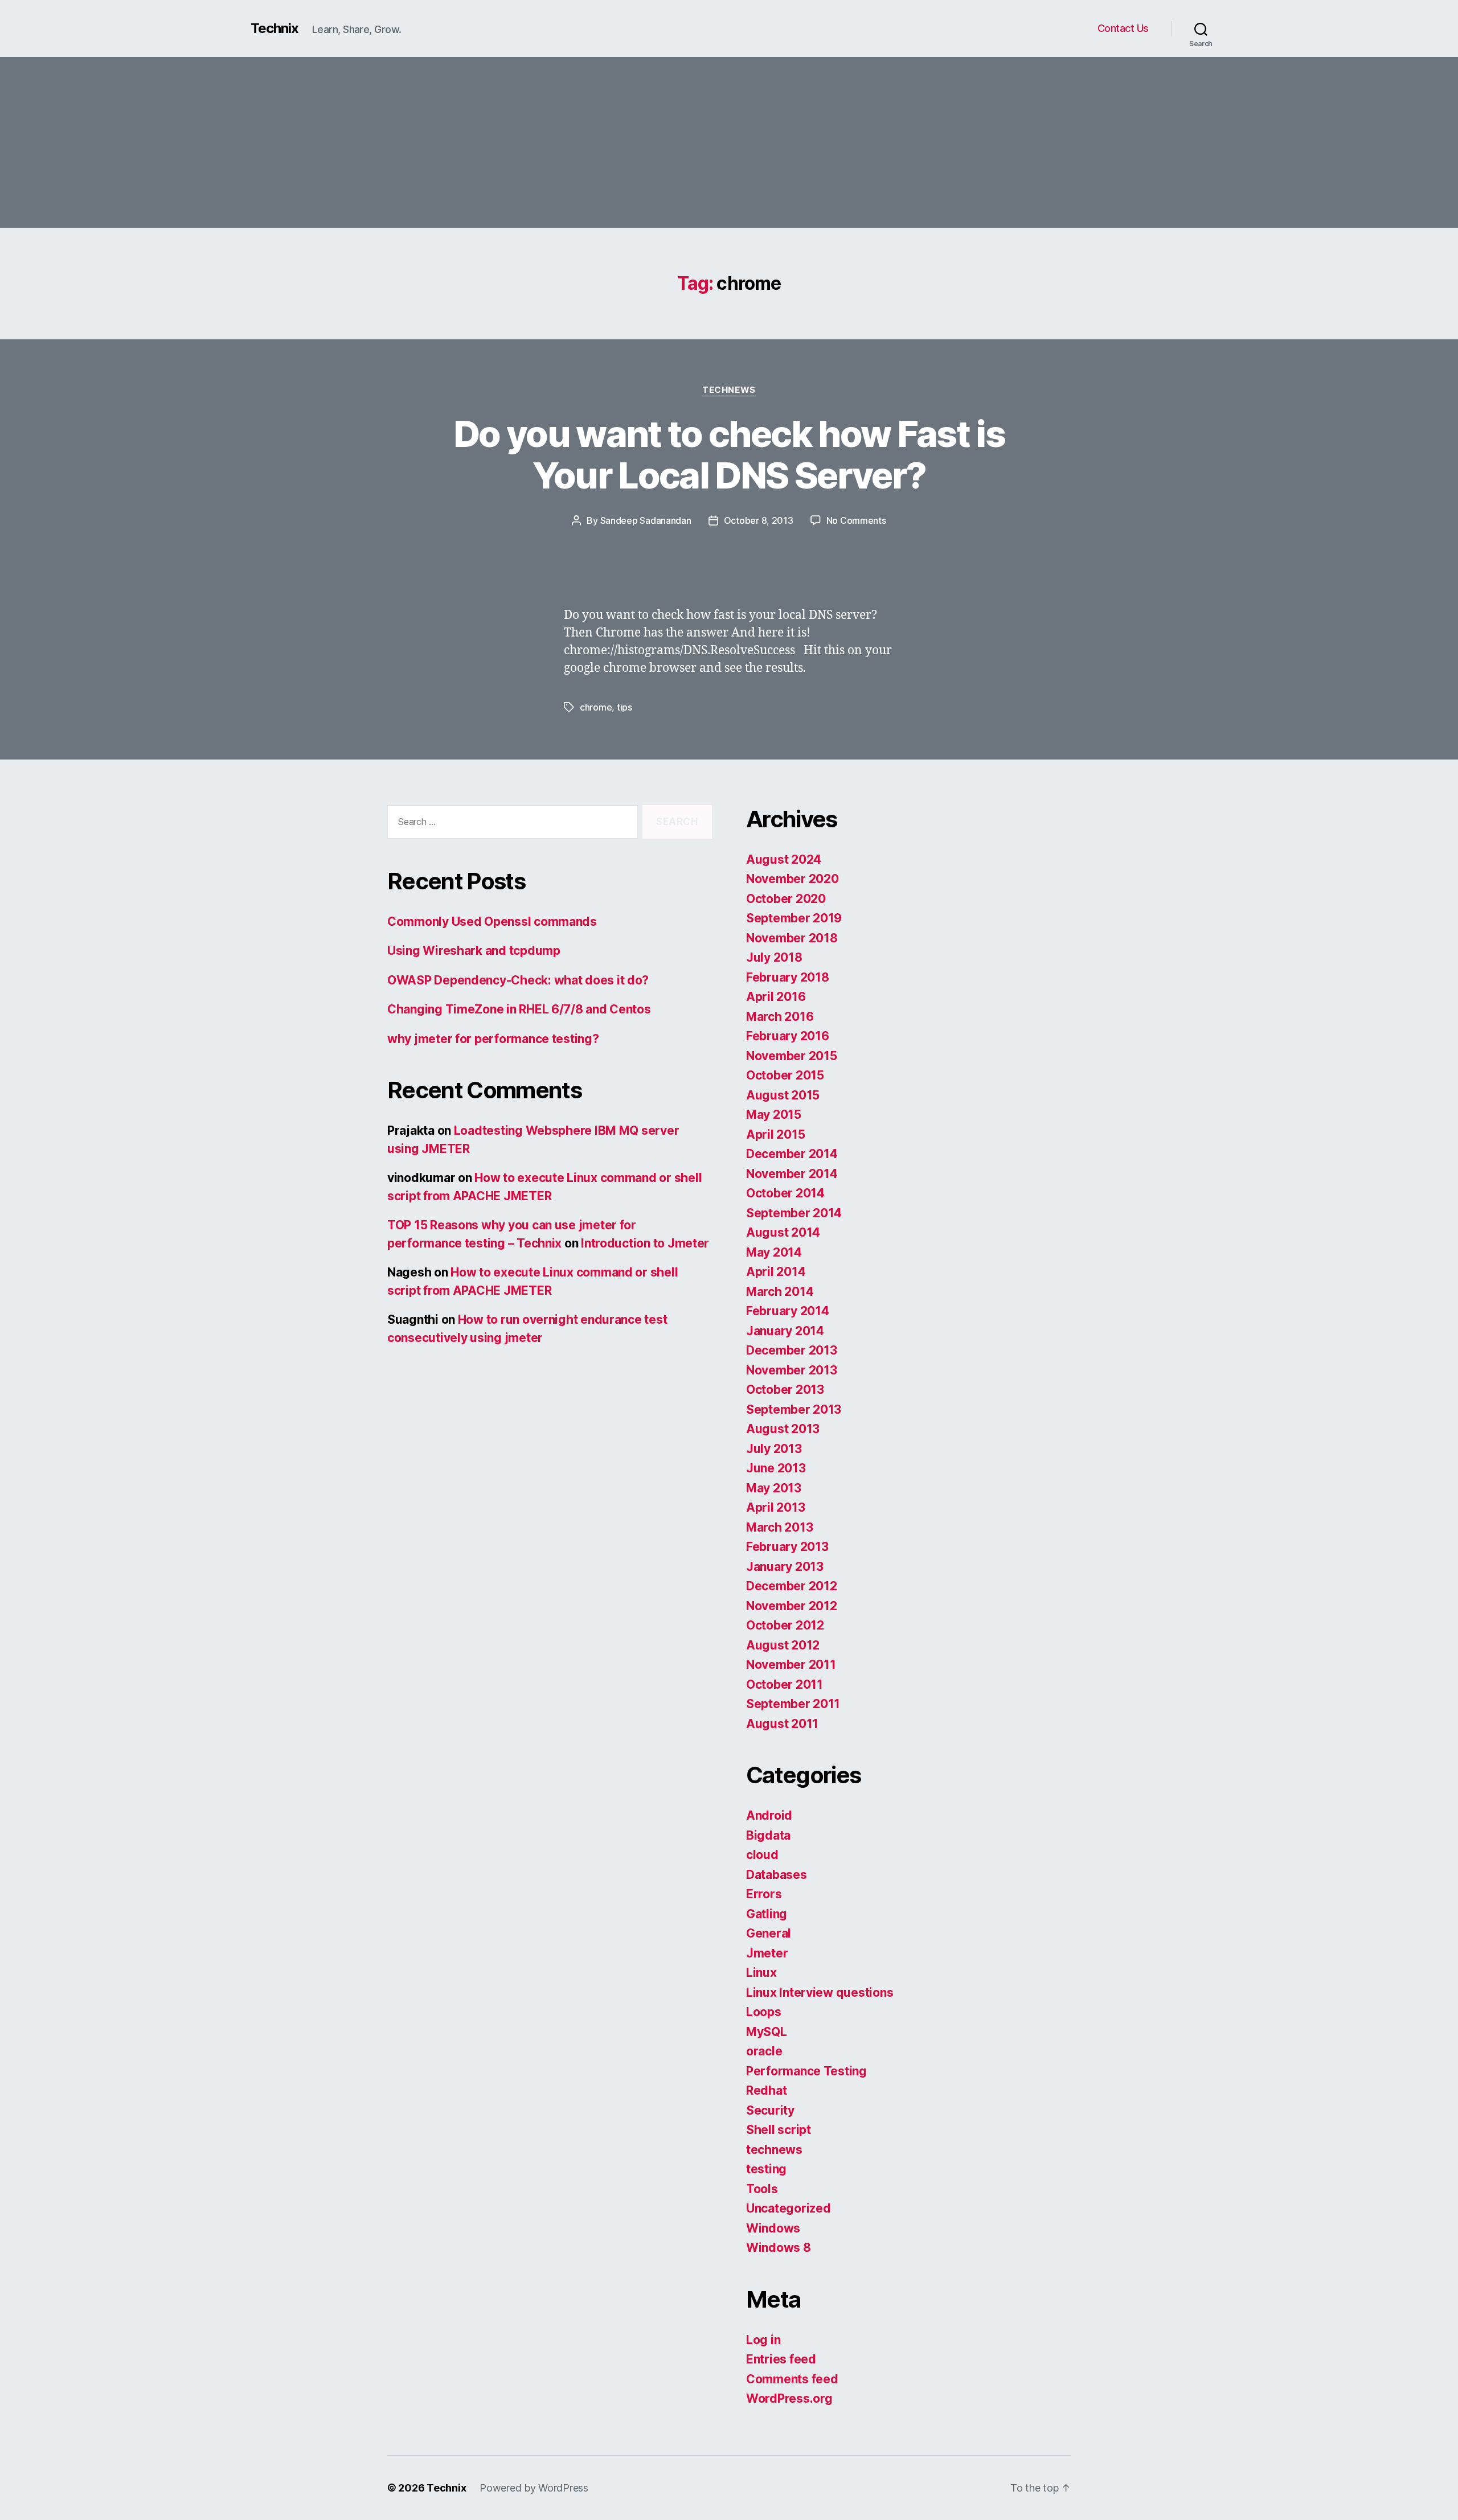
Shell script (779, 2130)
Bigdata (768, 1835)
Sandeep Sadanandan (646, 520)
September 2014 (794, 1213)
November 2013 (792, 1370)
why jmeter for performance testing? (493, 1039)
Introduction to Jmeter (645, 1243)
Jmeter (767, 1953)
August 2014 (783, 1232)
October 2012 (785, 1625)
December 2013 (792, 1350)
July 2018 (774, 957)
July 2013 (774, 1449)
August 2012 (783, 1645)
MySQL (767, 2032)
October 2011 (785, 1684)
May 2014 (774, 1252)
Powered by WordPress (534, 2488)
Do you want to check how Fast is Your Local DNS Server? (729, 454)
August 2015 (783, 1095)
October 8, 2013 (759, 520)
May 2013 (774, 1488)
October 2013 (785, 1390)
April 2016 (776, 997)
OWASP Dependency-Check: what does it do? (518, 980)
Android (769, 1815)
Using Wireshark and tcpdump (474, 951)
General (769, 1933)
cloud (762, 1855)
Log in (763, 2340)
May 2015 (774, 1115)
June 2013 (776, 1468)
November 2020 (793, 879)
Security (770, 2110)
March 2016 (780, 1017)
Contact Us (1123, 28)
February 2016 (788, 1036)
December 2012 (792, 1586)
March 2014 (780, 1292)
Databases (777, 1875)
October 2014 (785, 1193)
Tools (762, 2189)
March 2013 (779, 1527)
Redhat (766, 2090)
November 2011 (791, 1665)
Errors (764, 1894)
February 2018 (788, 977)
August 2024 (784, 859)
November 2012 (792, 1606)
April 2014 (776, 1272)
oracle (764, 2051)
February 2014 (788, 1311)
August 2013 (783, 1429)
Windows (773, 2228)
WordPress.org (789, 2398)
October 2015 (785, 1075)
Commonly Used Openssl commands (492, 922)
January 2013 (785, 1567)
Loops (764, 2012)
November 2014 (792, 1174)
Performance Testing (806, 2071)
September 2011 (793, 1704)
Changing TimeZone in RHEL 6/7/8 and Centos (519, 1009)
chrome (596, 707)
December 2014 (792, 1154)
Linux (761, 1973)
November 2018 (792, 938)
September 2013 (794, 1409)
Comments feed (792, 2379)
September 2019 (794, 918)
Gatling (767, 1914)
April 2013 (775, 1507)
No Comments (856, 520)
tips (624, 707)
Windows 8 (779, 2248)
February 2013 (787, 1547)
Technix (275, 28)
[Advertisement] (729, 142)
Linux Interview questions (820, 1992)
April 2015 (775, 1134)
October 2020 (786, 899)
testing (766, 2169)
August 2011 (782, 1724)
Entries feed (781, 2359)
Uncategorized (789, 2208)
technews (729, 390)
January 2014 (785, 1331)
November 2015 (792, 1056)
